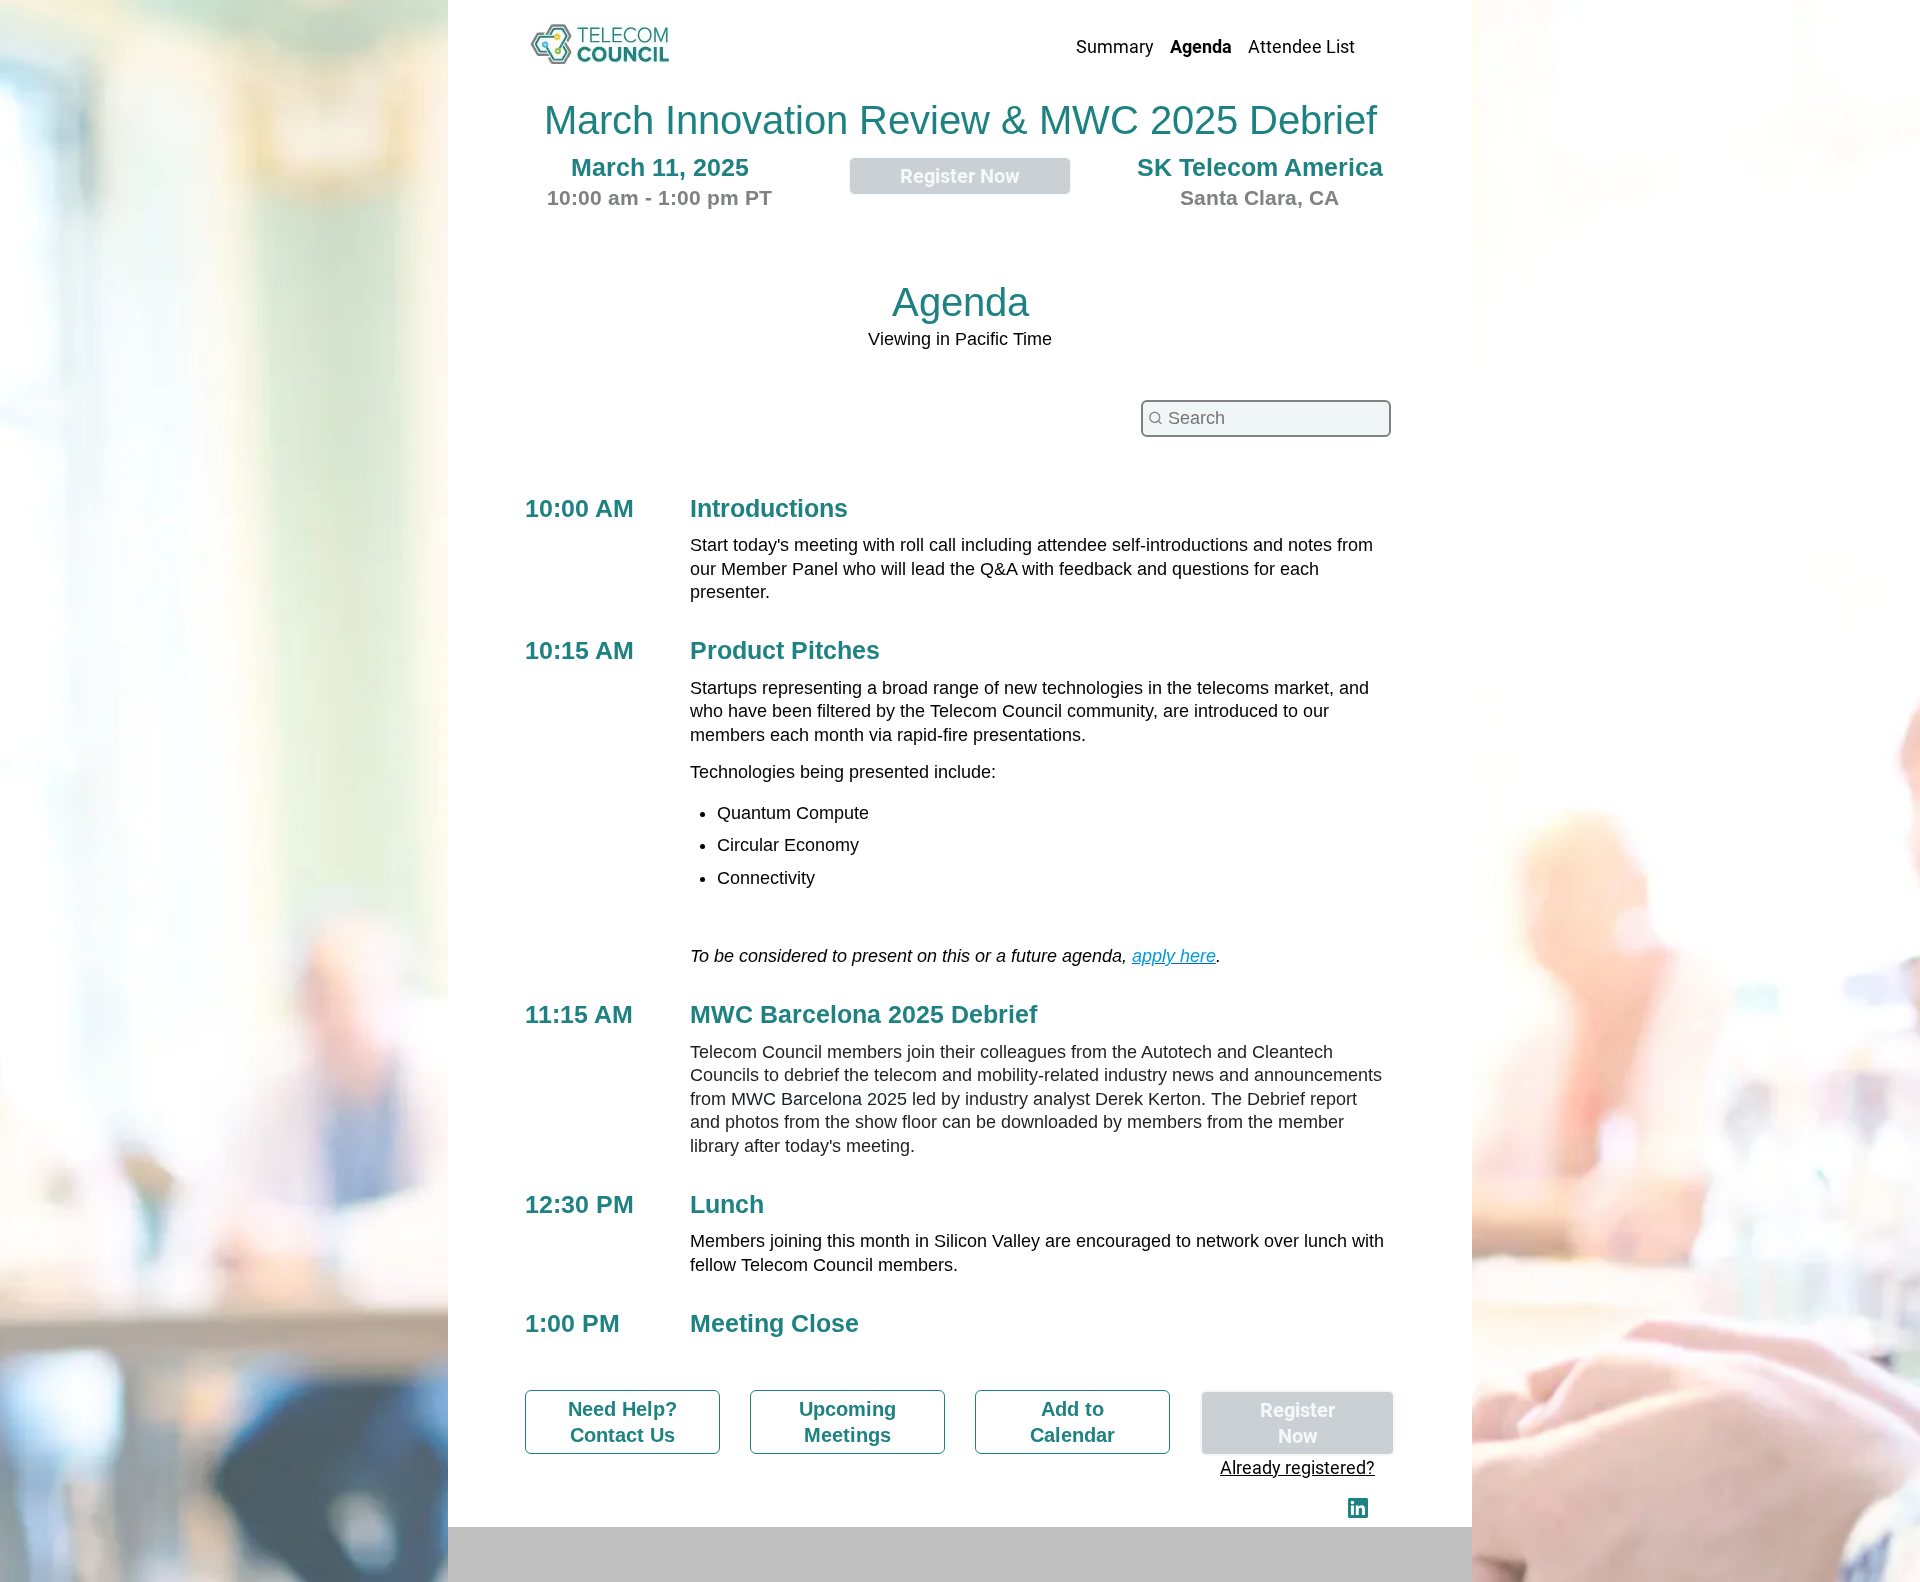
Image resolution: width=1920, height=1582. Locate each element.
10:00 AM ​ (583, 508)
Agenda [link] (1201, 46)
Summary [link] (1115, 46)
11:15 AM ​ (582, 1014)
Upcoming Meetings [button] (847, 1422)
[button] (1360, 1514)
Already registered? (1297, 1467)
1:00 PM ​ (576, 1323)
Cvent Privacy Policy (960, 1553)
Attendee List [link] (1301, 46)
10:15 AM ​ (583, 650)
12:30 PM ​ (583, 1204)
